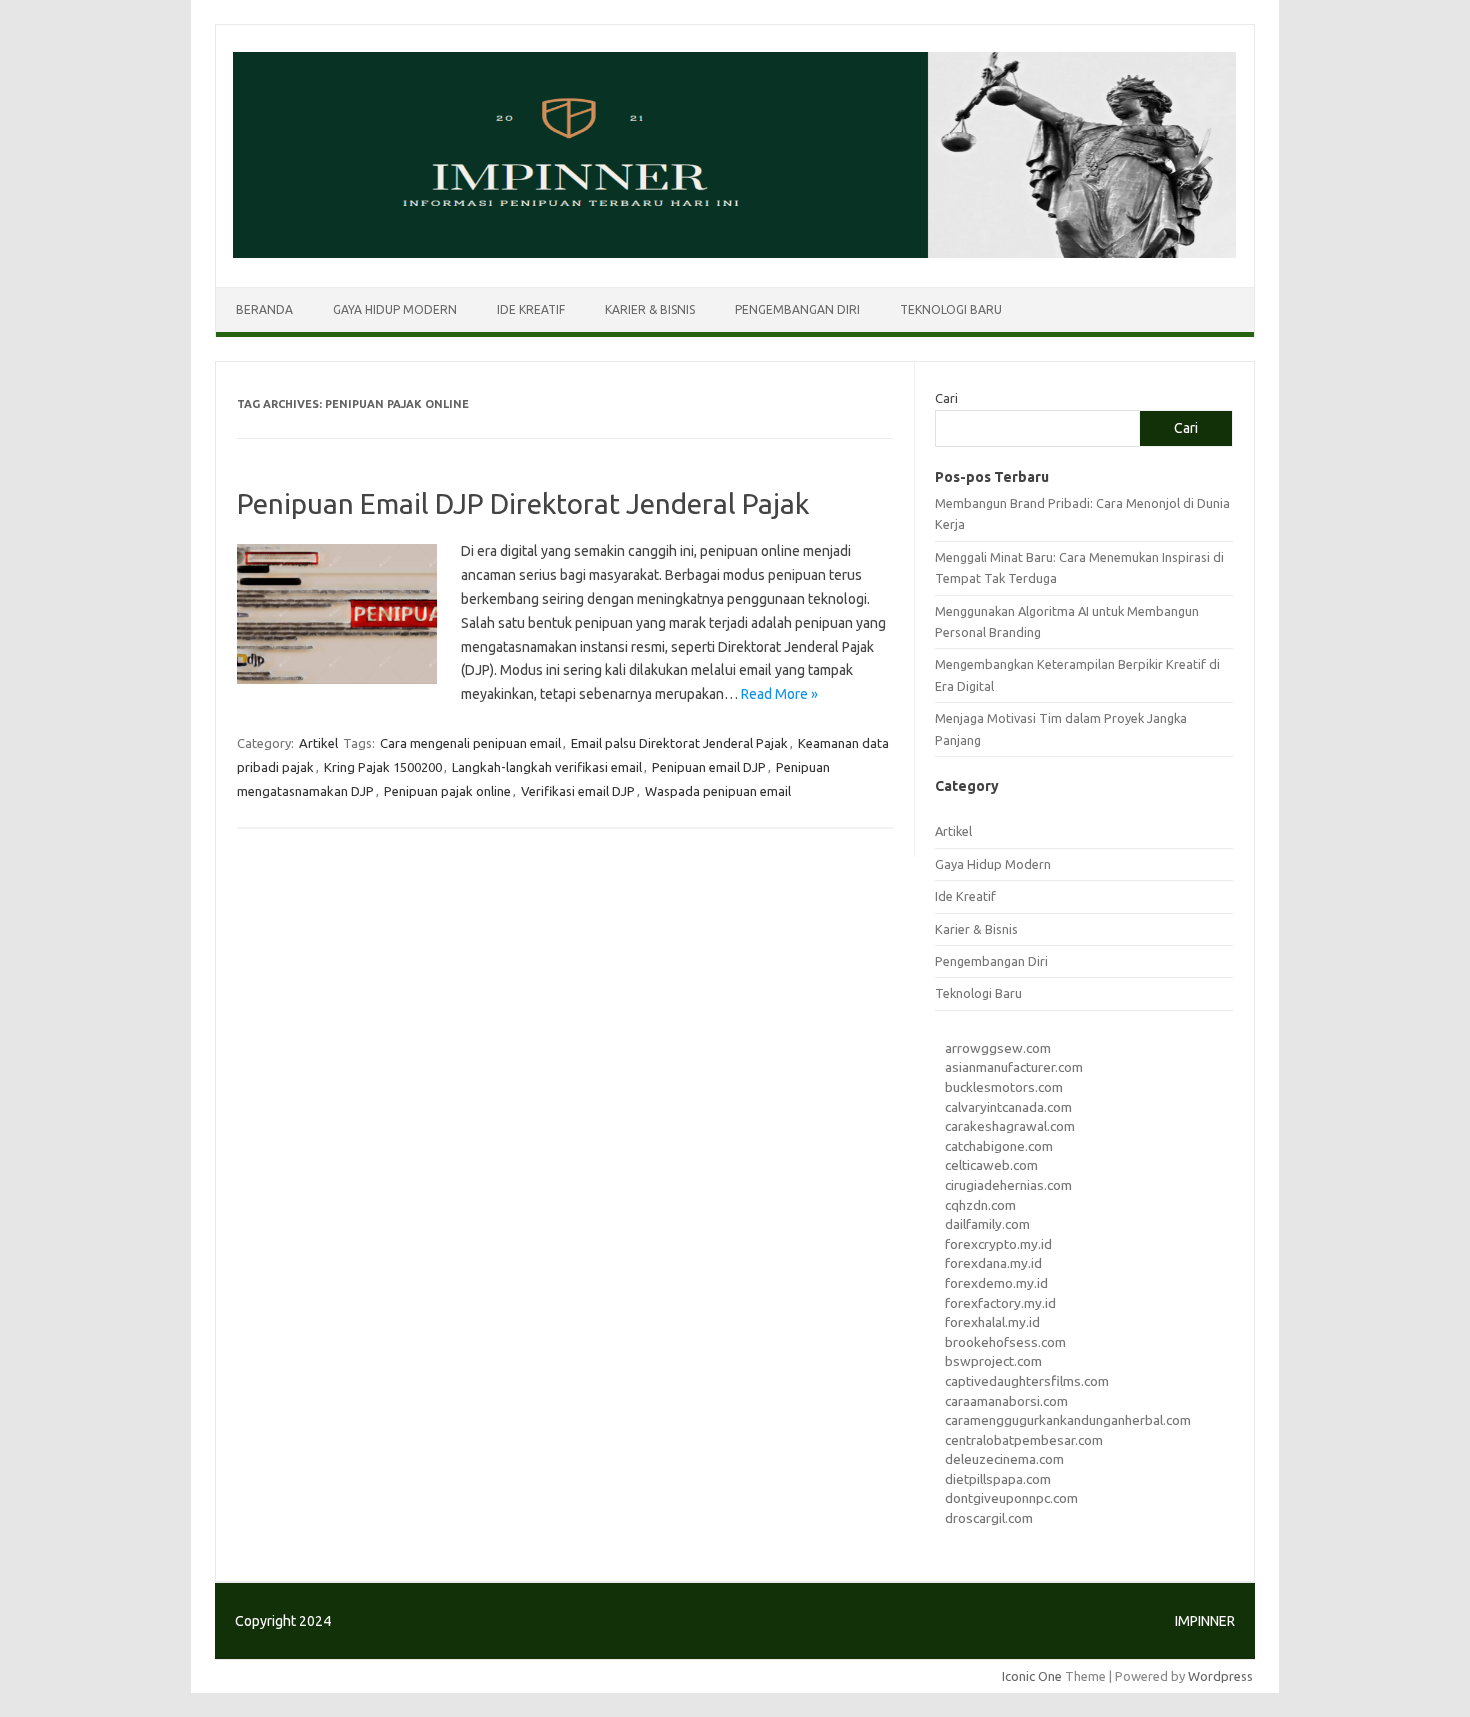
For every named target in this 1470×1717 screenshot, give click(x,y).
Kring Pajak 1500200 (383, 767)
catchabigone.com (999, 1146)
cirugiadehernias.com (1008, 1185)
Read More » (779, 694)
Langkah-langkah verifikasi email (547, 767)
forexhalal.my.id (992, 1322)
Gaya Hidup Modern (395, 309)
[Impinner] (735, 253)
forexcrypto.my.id (998, 1244)
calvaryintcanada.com (1008, 1107)
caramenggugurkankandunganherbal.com (1068, 1420)
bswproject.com (993, 1361)
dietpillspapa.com (998, 1479)
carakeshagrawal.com (1010, 1126)
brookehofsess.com (1005, 1342)
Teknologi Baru (951, 309)
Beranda (264, 309)
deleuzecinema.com (1004, 1459)
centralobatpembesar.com (1024, 1440)
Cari (946, 398)
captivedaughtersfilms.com (1027, 1381)
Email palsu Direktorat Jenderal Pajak (679, 743)
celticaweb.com (991, 1165)
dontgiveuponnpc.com (1011, 1498)
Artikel (318, 743)
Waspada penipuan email (718, 791)
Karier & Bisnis (650, 309)
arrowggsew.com (998, 1048)
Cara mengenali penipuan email (470, 743)
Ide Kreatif (531, 309)
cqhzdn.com (980, 1205)
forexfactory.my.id (1000, 1303)
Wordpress (1220, 1676)
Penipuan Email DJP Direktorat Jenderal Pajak (523, 503)
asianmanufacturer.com (1014, 1067)
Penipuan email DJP (709, 767)
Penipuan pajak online (447, 791)
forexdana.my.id (993, 1263)
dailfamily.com (987, 1224)
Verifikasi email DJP (578, 791)
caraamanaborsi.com (1006, 1401)
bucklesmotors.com (1004, 1087)
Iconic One (1032, 1676)
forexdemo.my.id (996, 1283)
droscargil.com (989, 1518)
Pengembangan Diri (797, 309)
